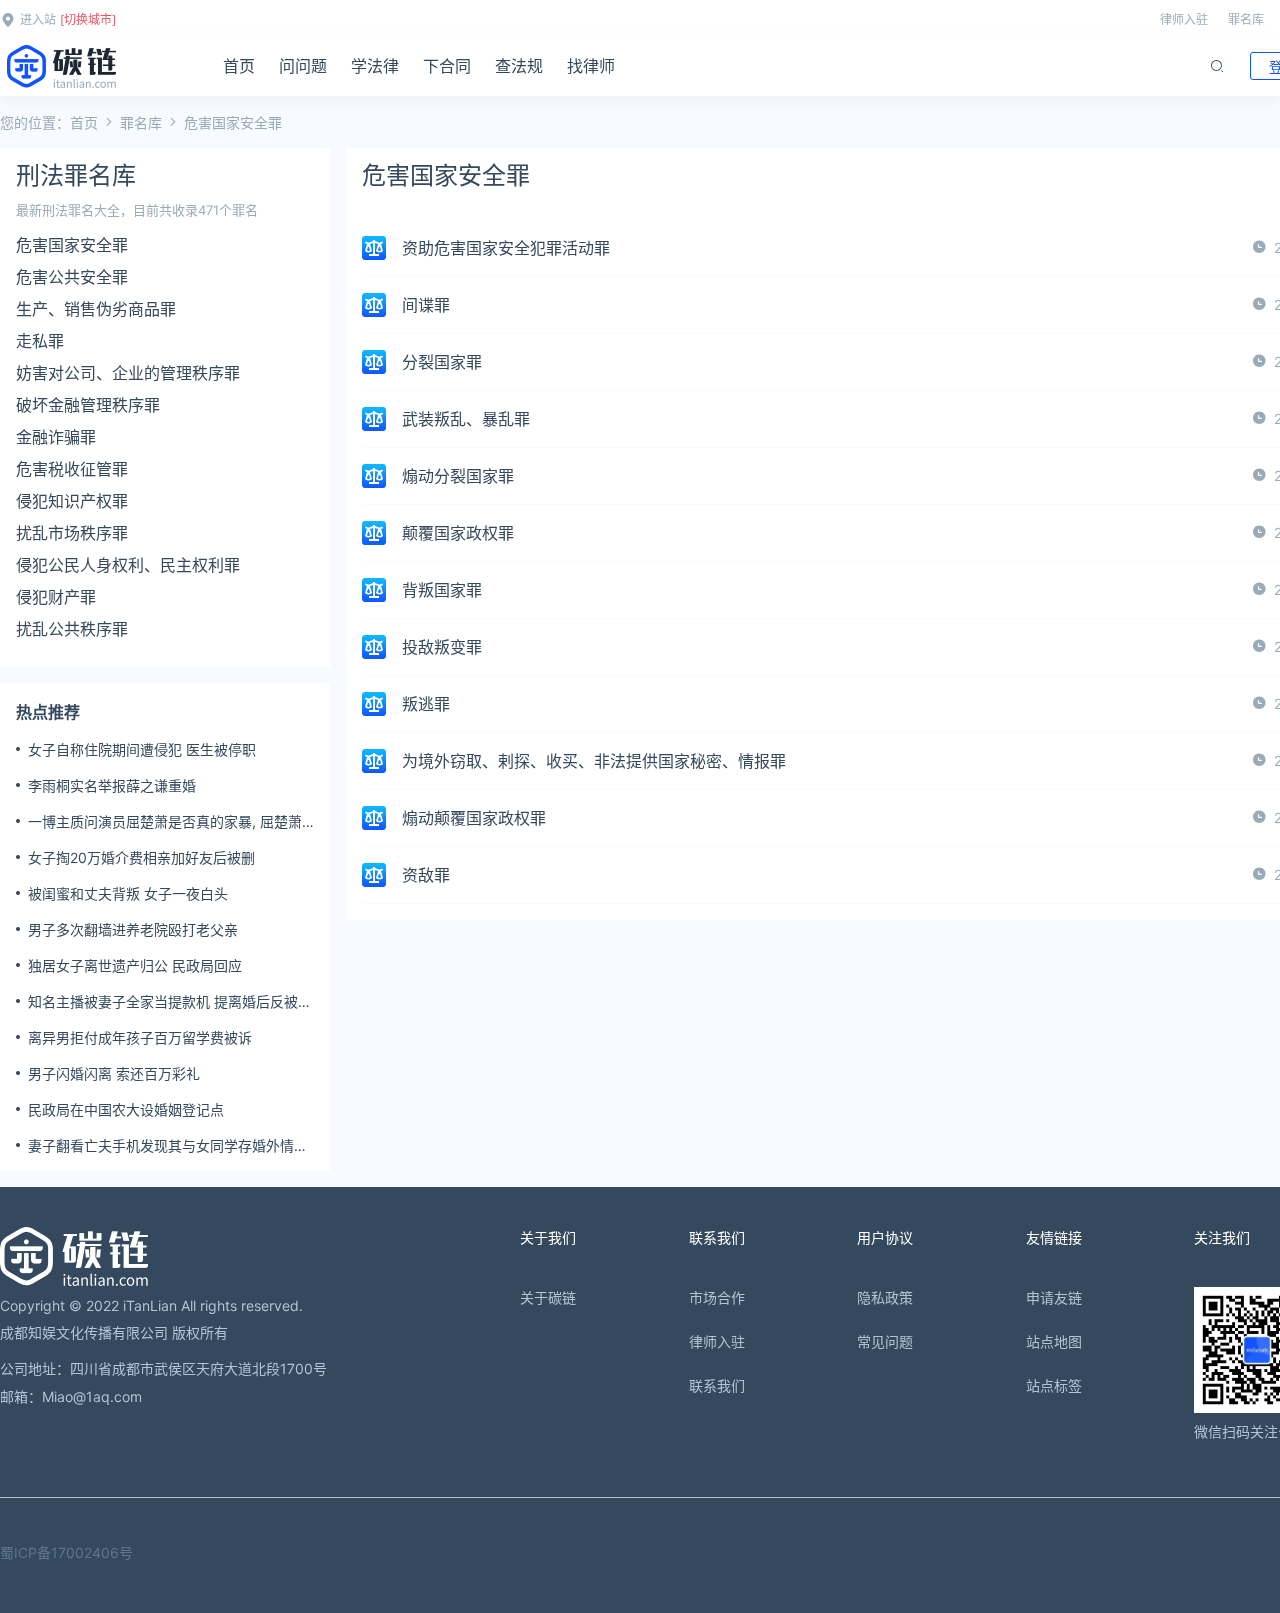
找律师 (591, 66)
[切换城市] (88, 19)
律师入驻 (1184, 19)
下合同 (447, 66)
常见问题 (885, 1341)
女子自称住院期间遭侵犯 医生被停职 (142, 749)
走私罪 (40, 341)
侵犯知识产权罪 (72, 501)
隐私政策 (885, 1297)
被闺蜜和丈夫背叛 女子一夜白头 (128, 893)
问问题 (303, 66)
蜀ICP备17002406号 (66, 1552)
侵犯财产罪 (56, 597)
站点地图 (1054, 1341)
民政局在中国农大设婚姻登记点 (126, 1109)
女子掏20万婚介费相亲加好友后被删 (141, 857)
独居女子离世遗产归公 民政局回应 (135, 965)
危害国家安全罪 (72, 245)
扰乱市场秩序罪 (72, 533)
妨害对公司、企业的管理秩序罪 (128, 373)
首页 (239, 66)
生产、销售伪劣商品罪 (96, 309)
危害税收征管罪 (72, 469)
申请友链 (1054, 1297)
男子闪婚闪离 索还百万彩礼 (114, 1073)
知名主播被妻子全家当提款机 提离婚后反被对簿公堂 (170, 1002)
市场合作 (717, 1297)
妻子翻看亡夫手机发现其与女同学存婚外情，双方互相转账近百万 (168, 1146)
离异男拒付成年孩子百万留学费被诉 (140, 1037)
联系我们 (717, 1385)
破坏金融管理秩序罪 (88, 405)
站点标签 (1054, 1385)
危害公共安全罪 (72, 277)
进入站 (38, 19)
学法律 (375, 66)
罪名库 (1246, 19)
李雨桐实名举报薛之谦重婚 (112, 785)
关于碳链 (548, 1297)
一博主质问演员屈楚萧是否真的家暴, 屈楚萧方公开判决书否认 (165, 822)
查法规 (519, 66)
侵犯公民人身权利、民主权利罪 (128, 565)
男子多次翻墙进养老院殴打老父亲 (133, 929)
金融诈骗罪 (56, 437)
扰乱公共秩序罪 (72, 629)
